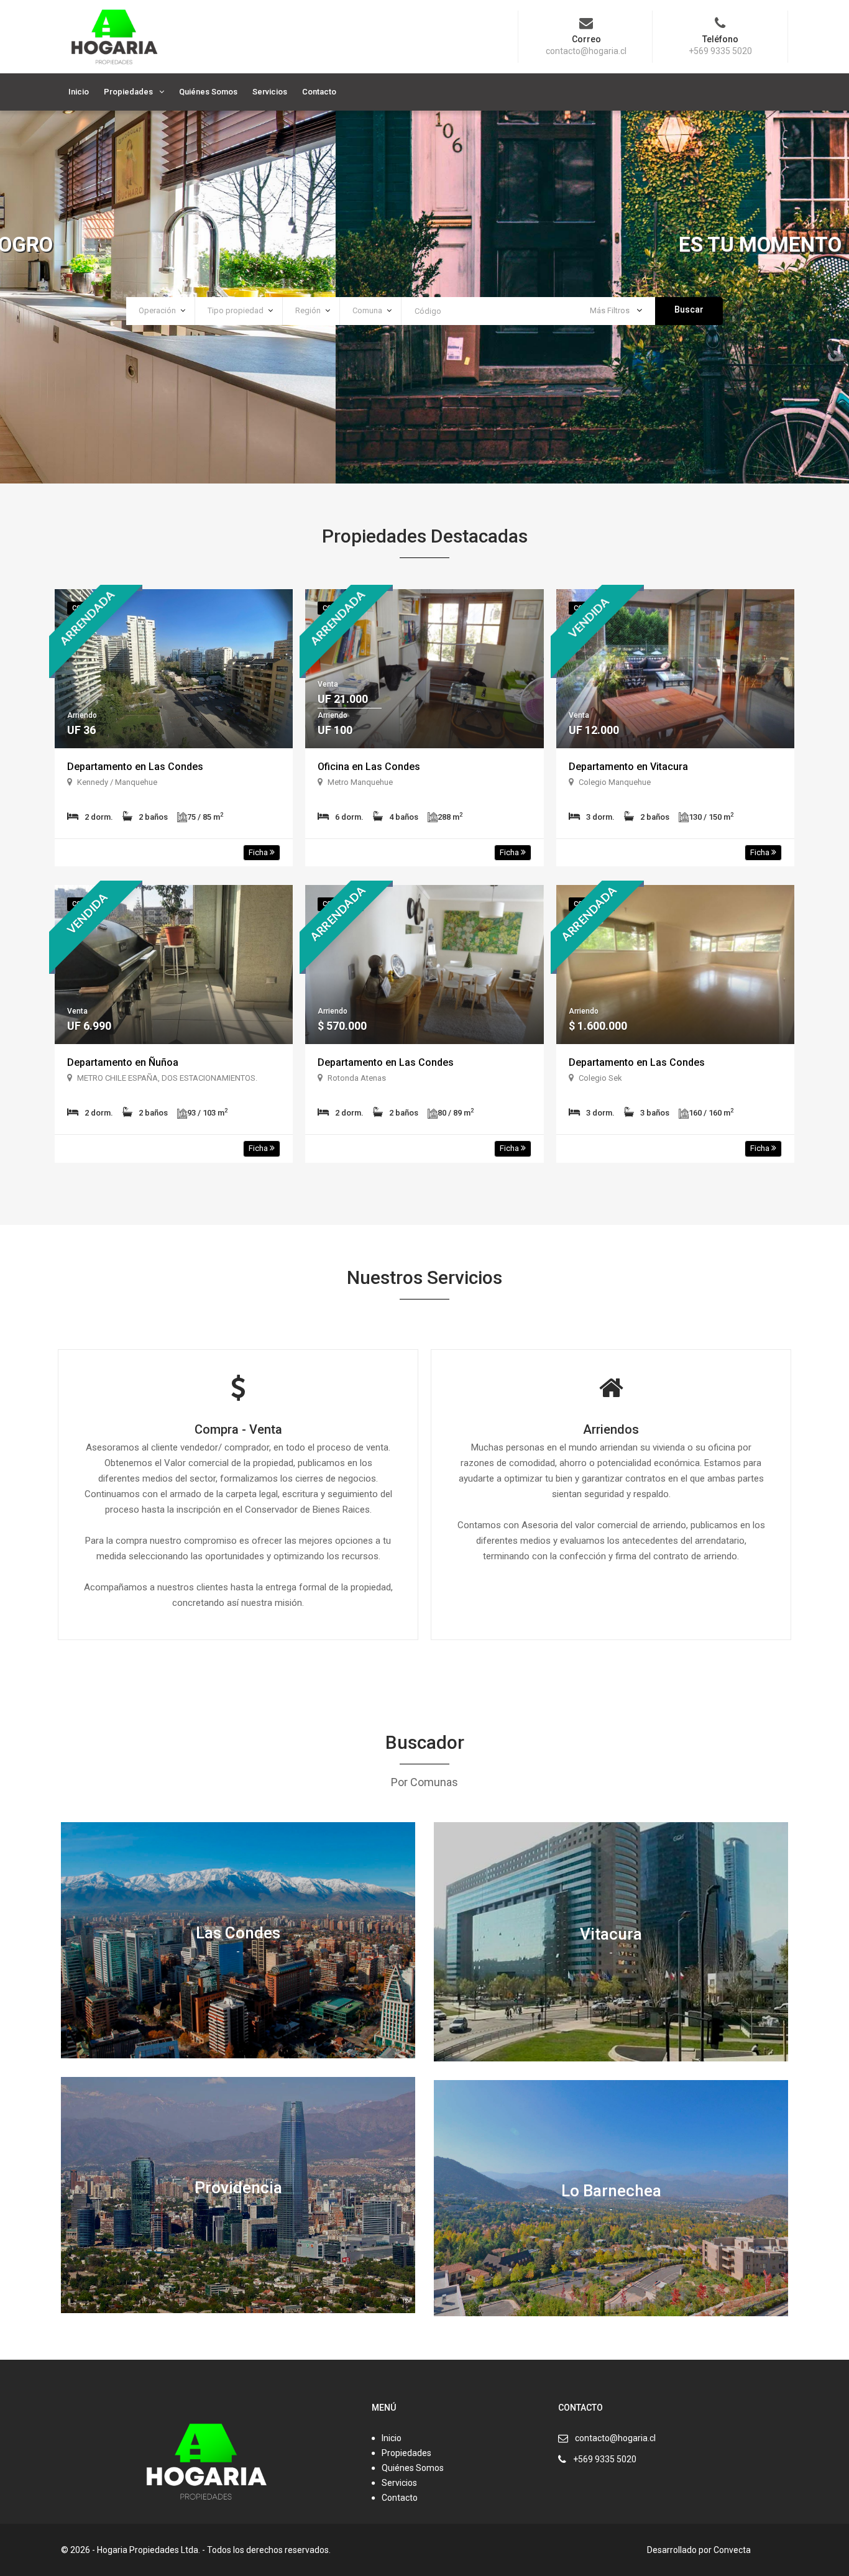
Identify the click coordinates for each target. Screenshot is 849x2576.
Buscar (689, 309)
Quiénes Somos (208, 92)
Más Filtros (611, 310)
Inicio (79, 92)
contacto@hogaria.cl (615, 2438)
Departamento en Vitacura (628, 767)
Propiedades (128, 92)
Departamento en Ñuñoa (123, 1062)
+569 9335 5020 (605, 2459)
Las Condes (238, 1932)
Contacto (319, 92)
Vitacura (611, 1934)
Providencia (238, 2187)
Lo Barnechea (611, 2190)
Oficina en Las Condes (369, 767)
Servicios (270, 92)
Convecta (732, 2550)
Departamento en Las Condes (135, 767)
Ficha (259, 852)
